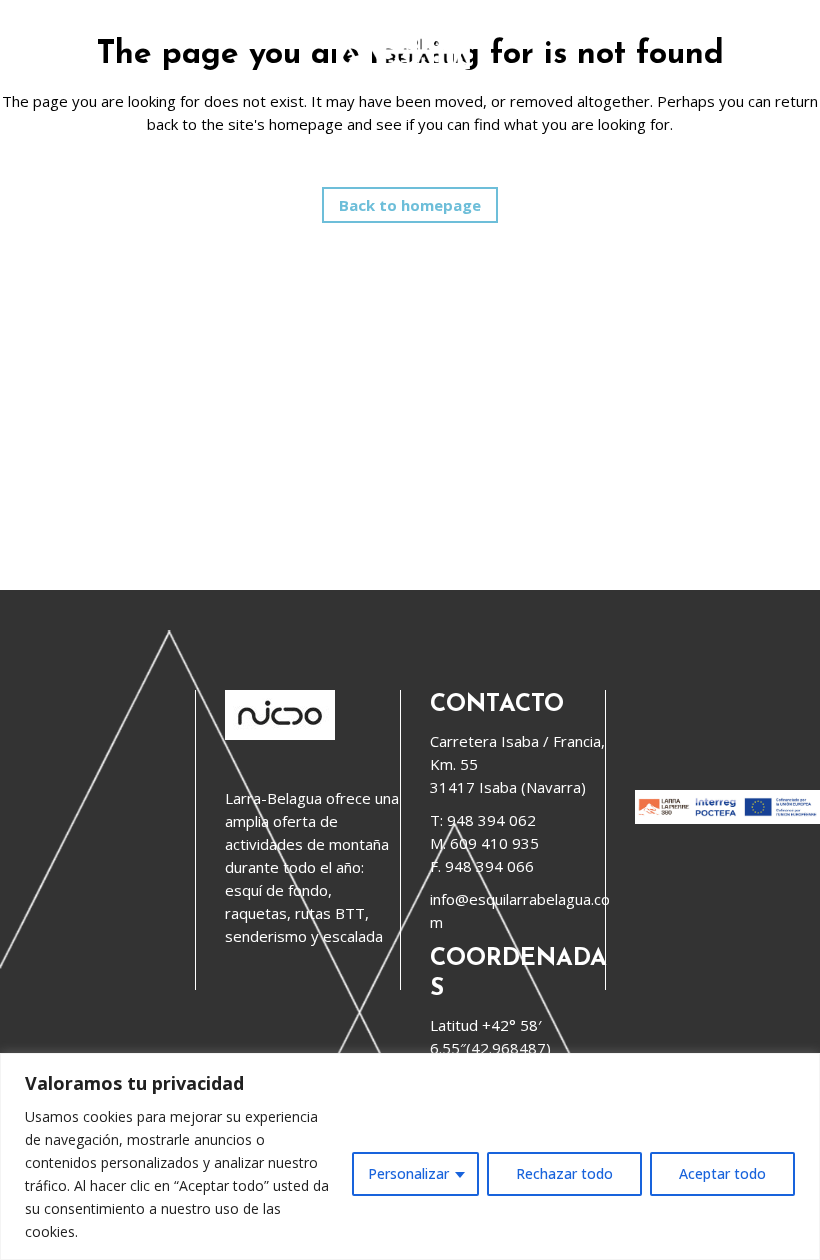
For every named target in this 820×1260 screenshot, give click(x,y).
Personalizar (408, 1173)
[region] (410, 1156)
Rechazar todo (564, 1173)
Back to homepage (410, 205)
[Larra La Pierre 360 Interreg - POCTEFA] (727, 818)
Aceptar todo (722, 1173)
